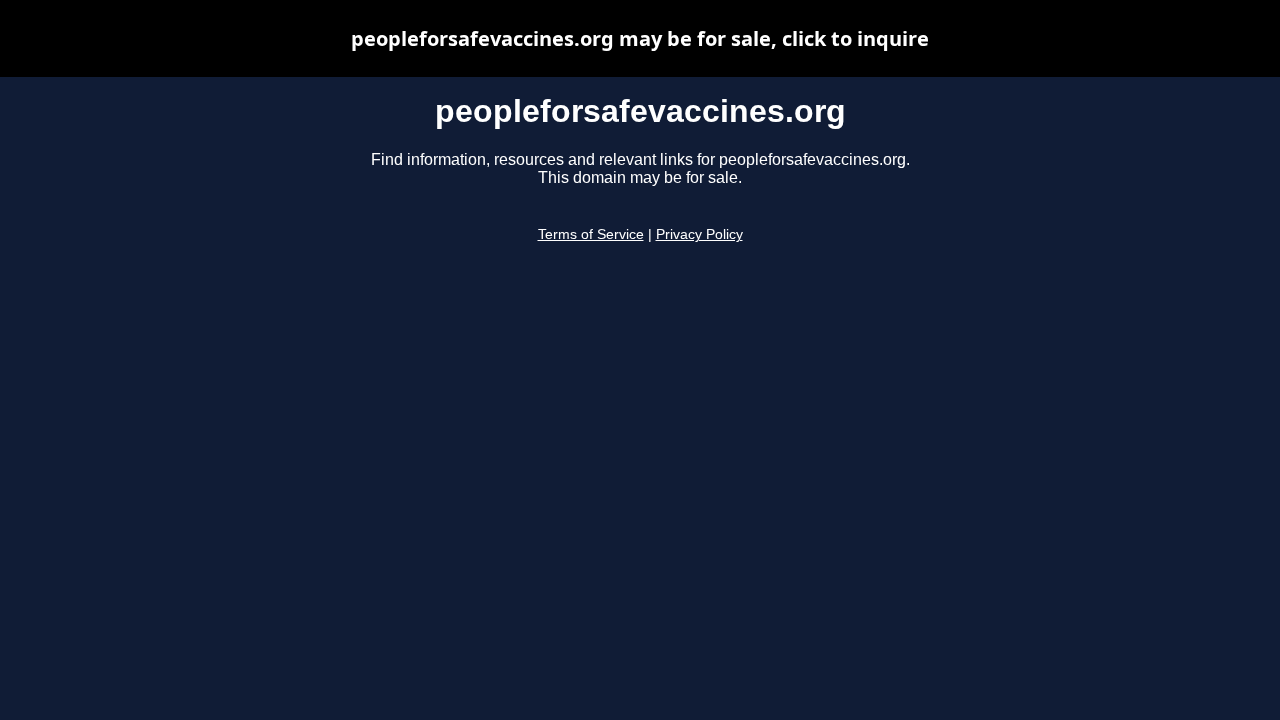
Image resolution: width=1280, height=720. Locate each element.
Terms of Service (591, 234)
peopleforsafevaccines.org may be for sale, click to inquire (640, 38)
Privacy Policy (699, 234)
